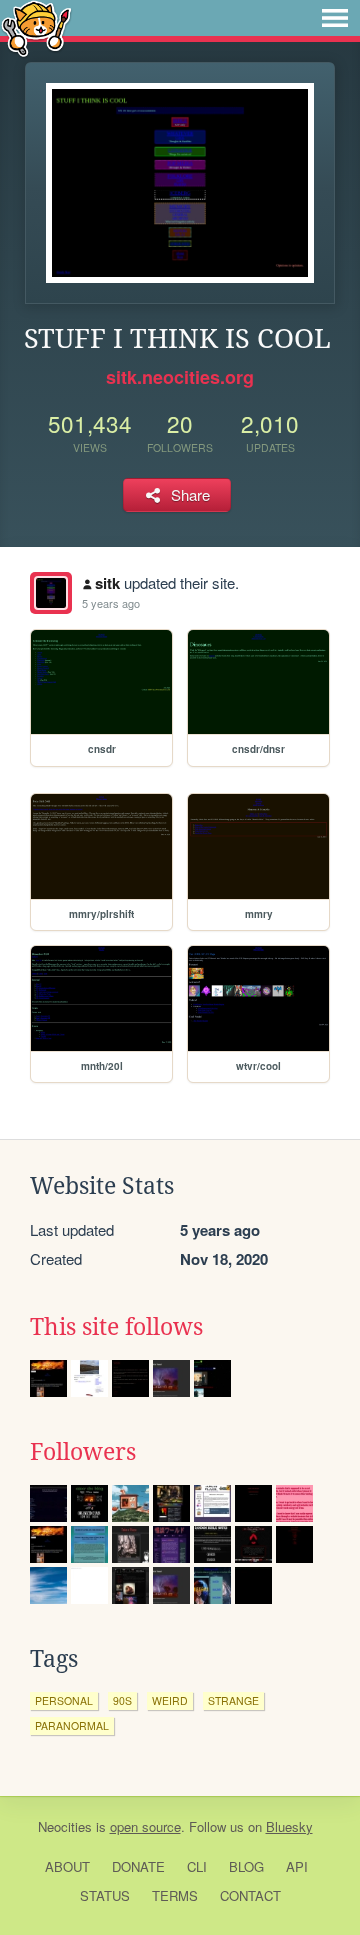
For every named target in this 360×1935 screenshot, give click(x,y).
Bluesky (289, 1826)
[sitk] (51, 593)
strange (233, 1700)
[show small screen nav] (335, 18)
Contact (250, 1895)
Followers (83, 1452)
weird (170, 1700)
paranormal (72, 1725)
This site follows (116, 1327)
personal (64, 1700)
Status (105, 1895)
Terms (175, 1895)
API (297, 1866)
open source (145, 1826)
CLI (197, 1866)
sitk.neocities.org (180, 377)
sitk (107, 583)
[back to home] (36, 27)
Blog (246, 1866)
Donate (138, 1866)
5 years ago (111, 603)
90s (122, 1700)
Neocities (65, 1826)
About (67, 1866)
